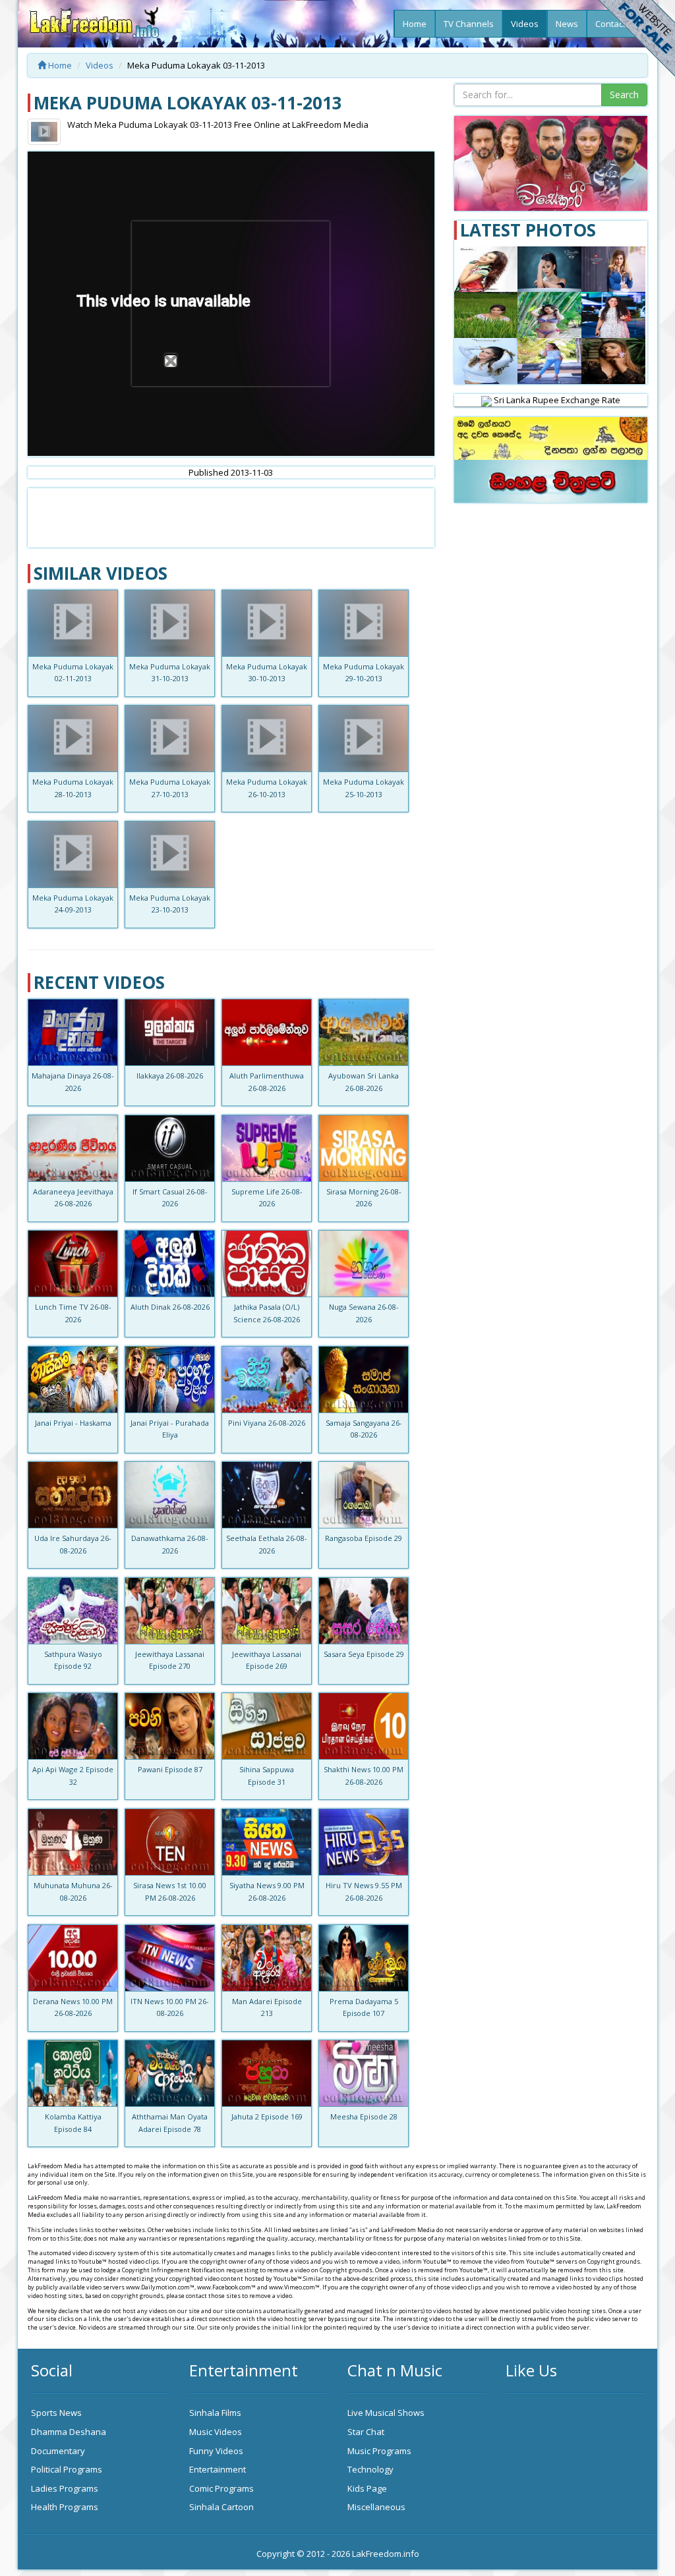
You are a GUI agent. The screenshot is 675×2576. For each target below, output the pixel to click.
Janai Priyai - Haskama (73, 1423)
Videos (525, 24)
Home (415, 24)
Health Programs (65, 2507)
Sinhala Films (215, 2413)
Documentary (58, 2451)
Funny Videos (216, 2451)
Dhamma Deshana (69, 2432)
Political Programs (67, 2469)
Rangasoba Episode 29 (364, 1538)
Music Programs (379, 2451)
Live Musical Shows (386, 2413)
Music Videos (216, 2432)
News (567, 24)
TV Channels (469, 24)
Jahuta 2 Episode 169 (267, 2116)
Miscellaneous (376, 2507)
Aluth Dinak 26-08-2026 (170, 1307)
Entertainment (218, 2469)
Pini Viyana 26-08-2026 (267, 1423)
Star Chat (366, 2432)
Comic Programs (221, 2488)
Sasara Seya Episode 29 (364, 1654)
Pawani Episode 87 (170, 1769)
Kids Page (367, 2488)
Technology (370, 2469)
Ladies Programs (65, 2488)
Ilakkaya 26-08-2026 (170, 1076)
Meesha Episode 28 (364, 2116)
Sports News (56, 2413)
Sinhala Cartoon (221, 2507)
